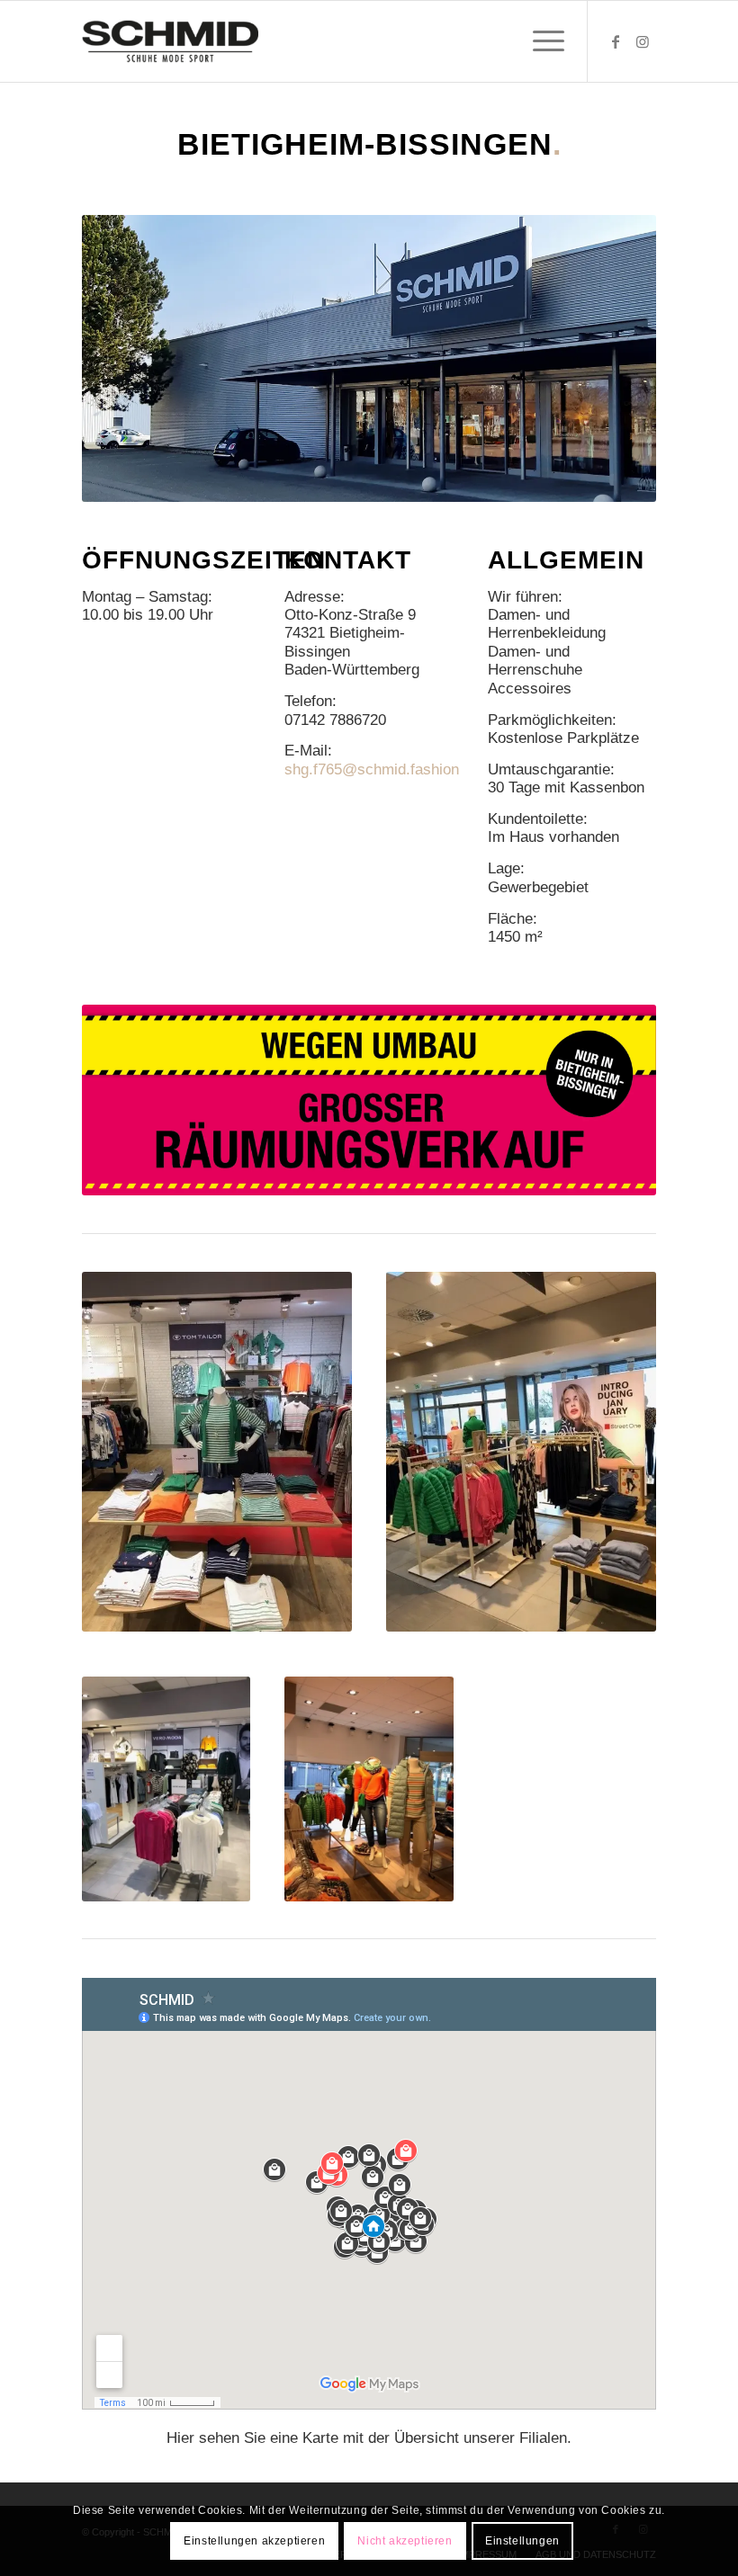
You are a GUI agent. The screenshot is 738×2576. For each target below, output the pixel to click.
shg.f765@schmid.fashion (372, 769)
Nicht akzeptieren (405, 2541)
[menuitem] (540, 41)
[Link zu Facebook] (616, 41)
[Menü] (540, 41)
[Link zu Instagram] (643, 41)
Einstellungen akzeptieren (254, 2541)
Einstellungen (522, 2541)
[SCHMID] (170, 41)
